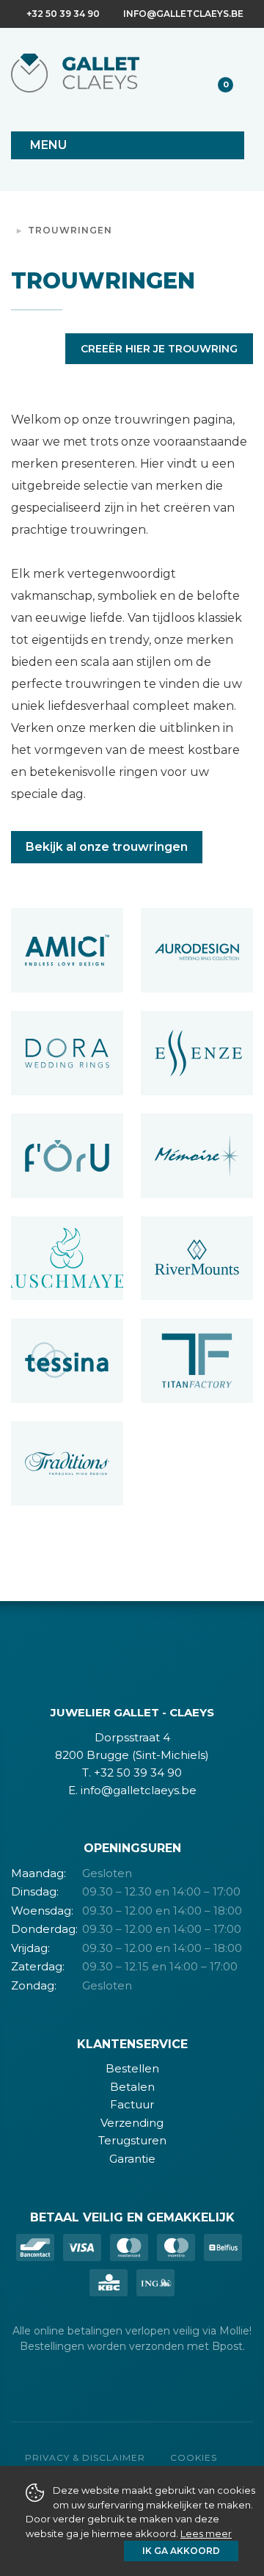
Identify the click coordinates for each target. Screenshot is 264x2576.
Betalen (132, 2087)
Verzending (132, 2123)
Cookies (194, 2457)
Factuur (132, 2104)
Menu (48, 145)
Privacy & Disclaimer (85, 2457)
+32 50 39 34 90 (63, 14)
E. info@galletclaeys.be (132, 1790)
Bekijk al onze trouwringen (107, 847)
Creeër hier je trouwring (159, 349)
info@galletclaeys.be (183, 14)
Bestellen (132, 2068)
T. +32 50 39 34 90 (132, 1773)
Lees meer (206, 2533)
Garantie (132, 2159)
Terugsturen (132, 2140)
